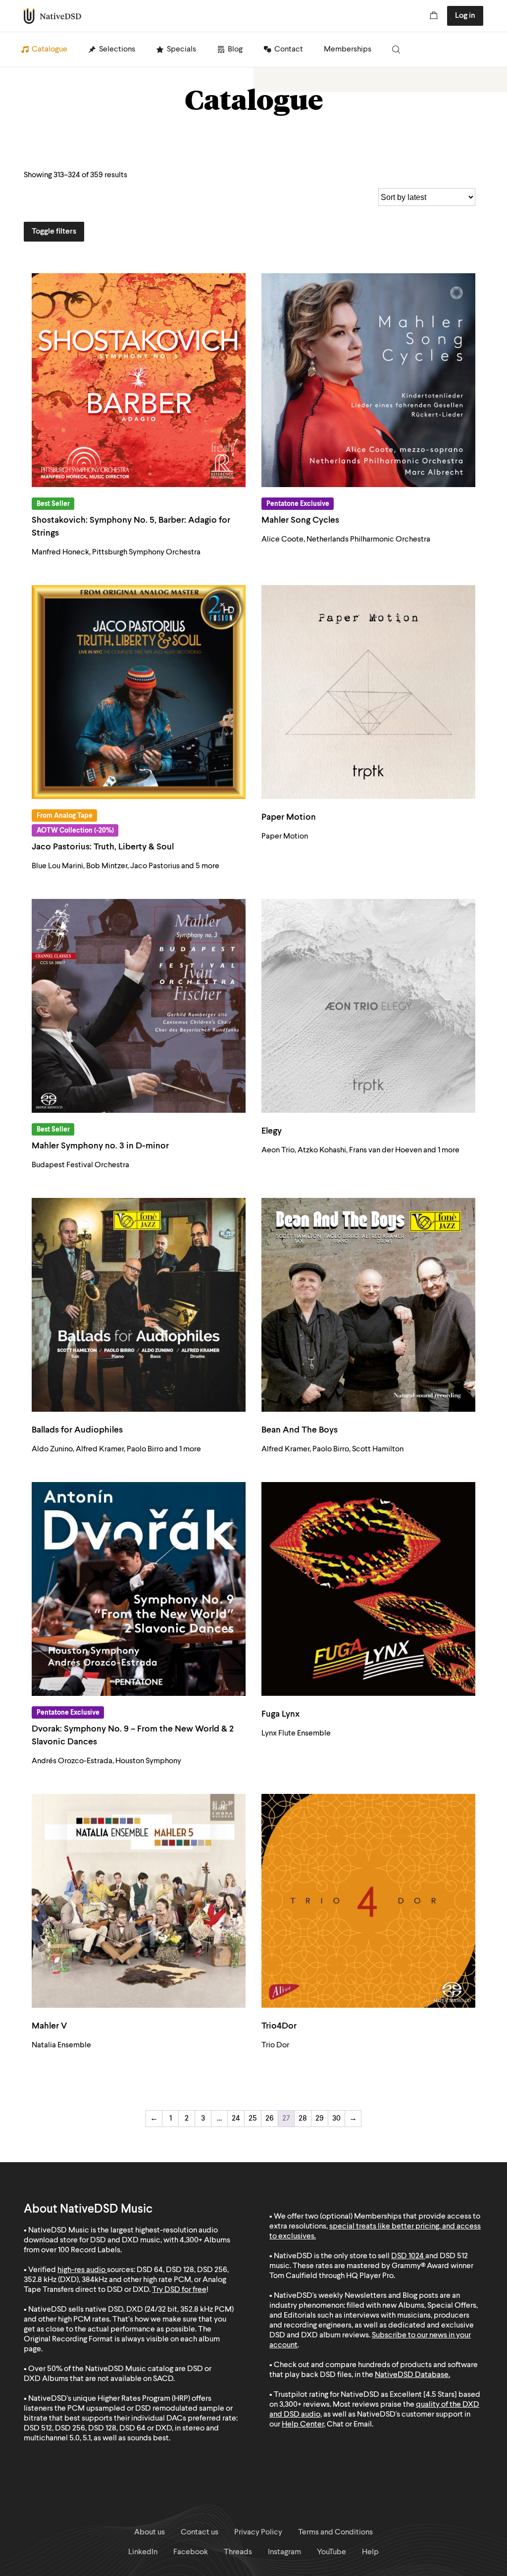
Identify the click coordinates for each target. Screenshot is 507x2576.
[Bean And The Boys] (368, 1305)
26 (270, 2119)
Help (370, 2552)
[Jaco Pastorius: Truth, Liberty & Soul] (139, 692)
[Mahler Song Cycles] (368, 380)
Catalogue (50, 50)
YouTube (331, 2552)
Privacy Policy (258, 2532)
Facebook (191, 2552)
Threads (238, 2552)
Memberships (348, 50)
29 (320, 2119)
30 (336, 2119)
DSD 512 (454, 2256)
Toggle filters (54, 232)
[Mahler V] (139, 1901)
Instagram (284, 2552)
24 (236, 2119)
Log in (465, 16)
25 (253, 2119)
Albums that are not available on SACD (108, 2379)
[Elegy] (368, 1006)
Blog (235, 50)
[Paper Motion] (368, 692)
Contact (289, 50)
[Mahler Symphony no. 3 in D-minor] (139, 1006)
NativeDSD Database (412, 2375)
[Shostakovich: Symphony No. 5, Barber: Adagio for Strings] (139, 380)
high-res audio (81, 2270)
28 (303, 2119)
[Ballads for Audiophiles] (139, 1305)
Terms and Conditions (335, 2532)
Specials (181, 50)
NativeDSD (53, 16)
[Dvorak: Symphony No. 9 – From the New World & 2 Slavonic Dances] (139, 1589)
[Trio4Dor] (368, 1901)
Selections (117, 50)
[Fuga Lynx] (368, 1589)
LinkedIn (143, 2552)
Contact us (200, 2532)
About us (150, 2532)
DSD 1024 (407, 2256)
